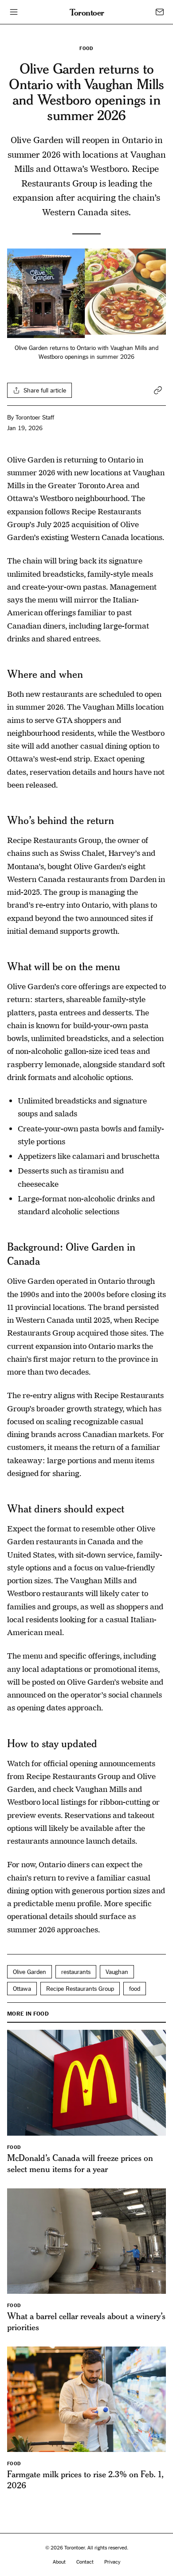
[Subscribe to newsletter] (160, 12)
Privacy (112, 2562)
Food (86, 49)
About (59, 2562)
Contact (85, 2562)
